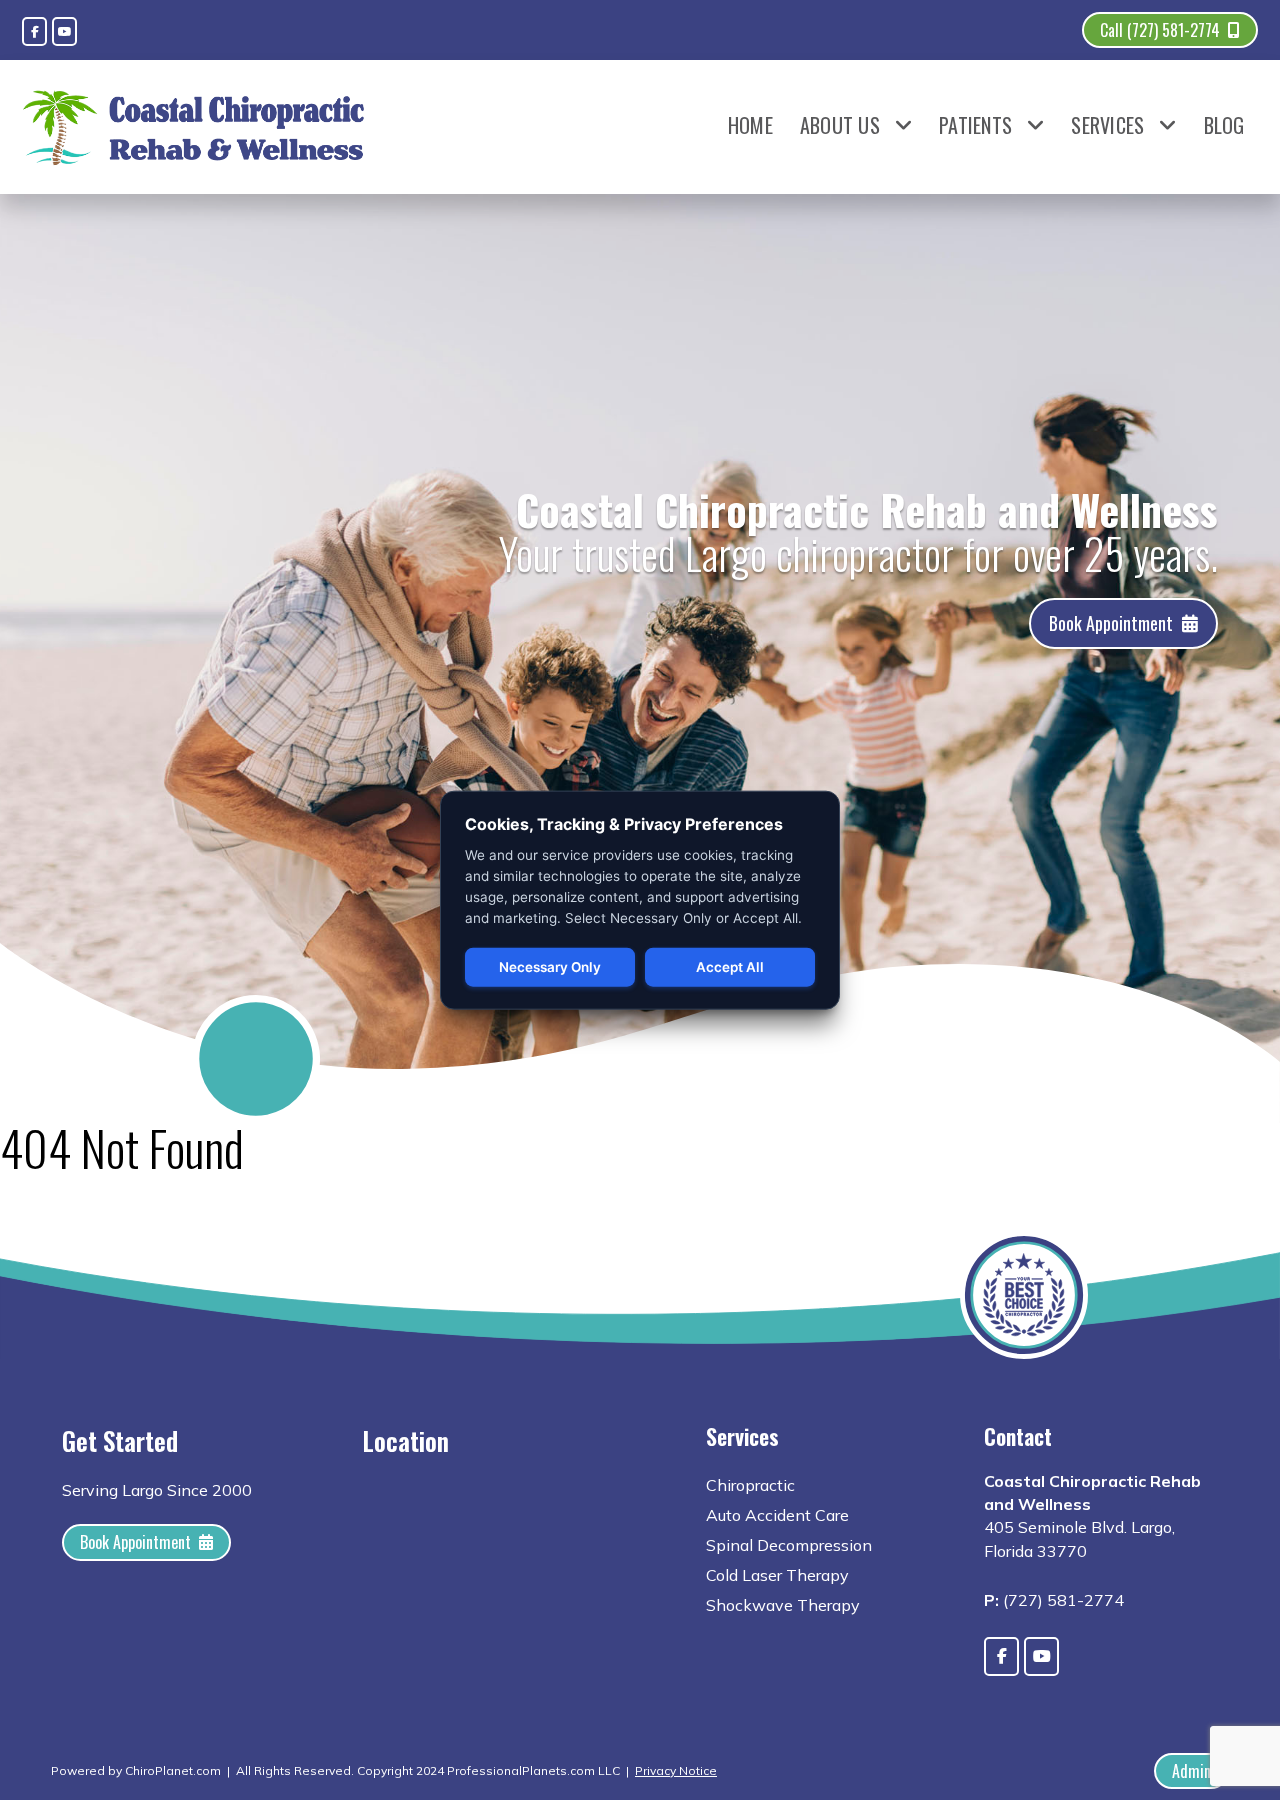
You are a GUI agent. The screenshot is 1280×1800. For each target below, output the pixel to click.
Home (750, 125)
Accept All (730, 967)
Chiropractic (750, 1485)
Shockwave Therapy (783, 1605)
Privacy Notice (676, 1770)
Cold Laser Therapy (777, 1575)
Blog (1224, 125)
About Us (840, 125)
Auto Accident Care (777, 1515)
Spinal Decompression (789, 1545)
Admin (1191, 1771)
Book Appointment (1111, 623)
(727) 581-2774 (1063, 1600)
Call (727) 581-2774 (1160, 30)
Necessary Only (550, 967)
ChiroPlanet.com (173, 1770)
